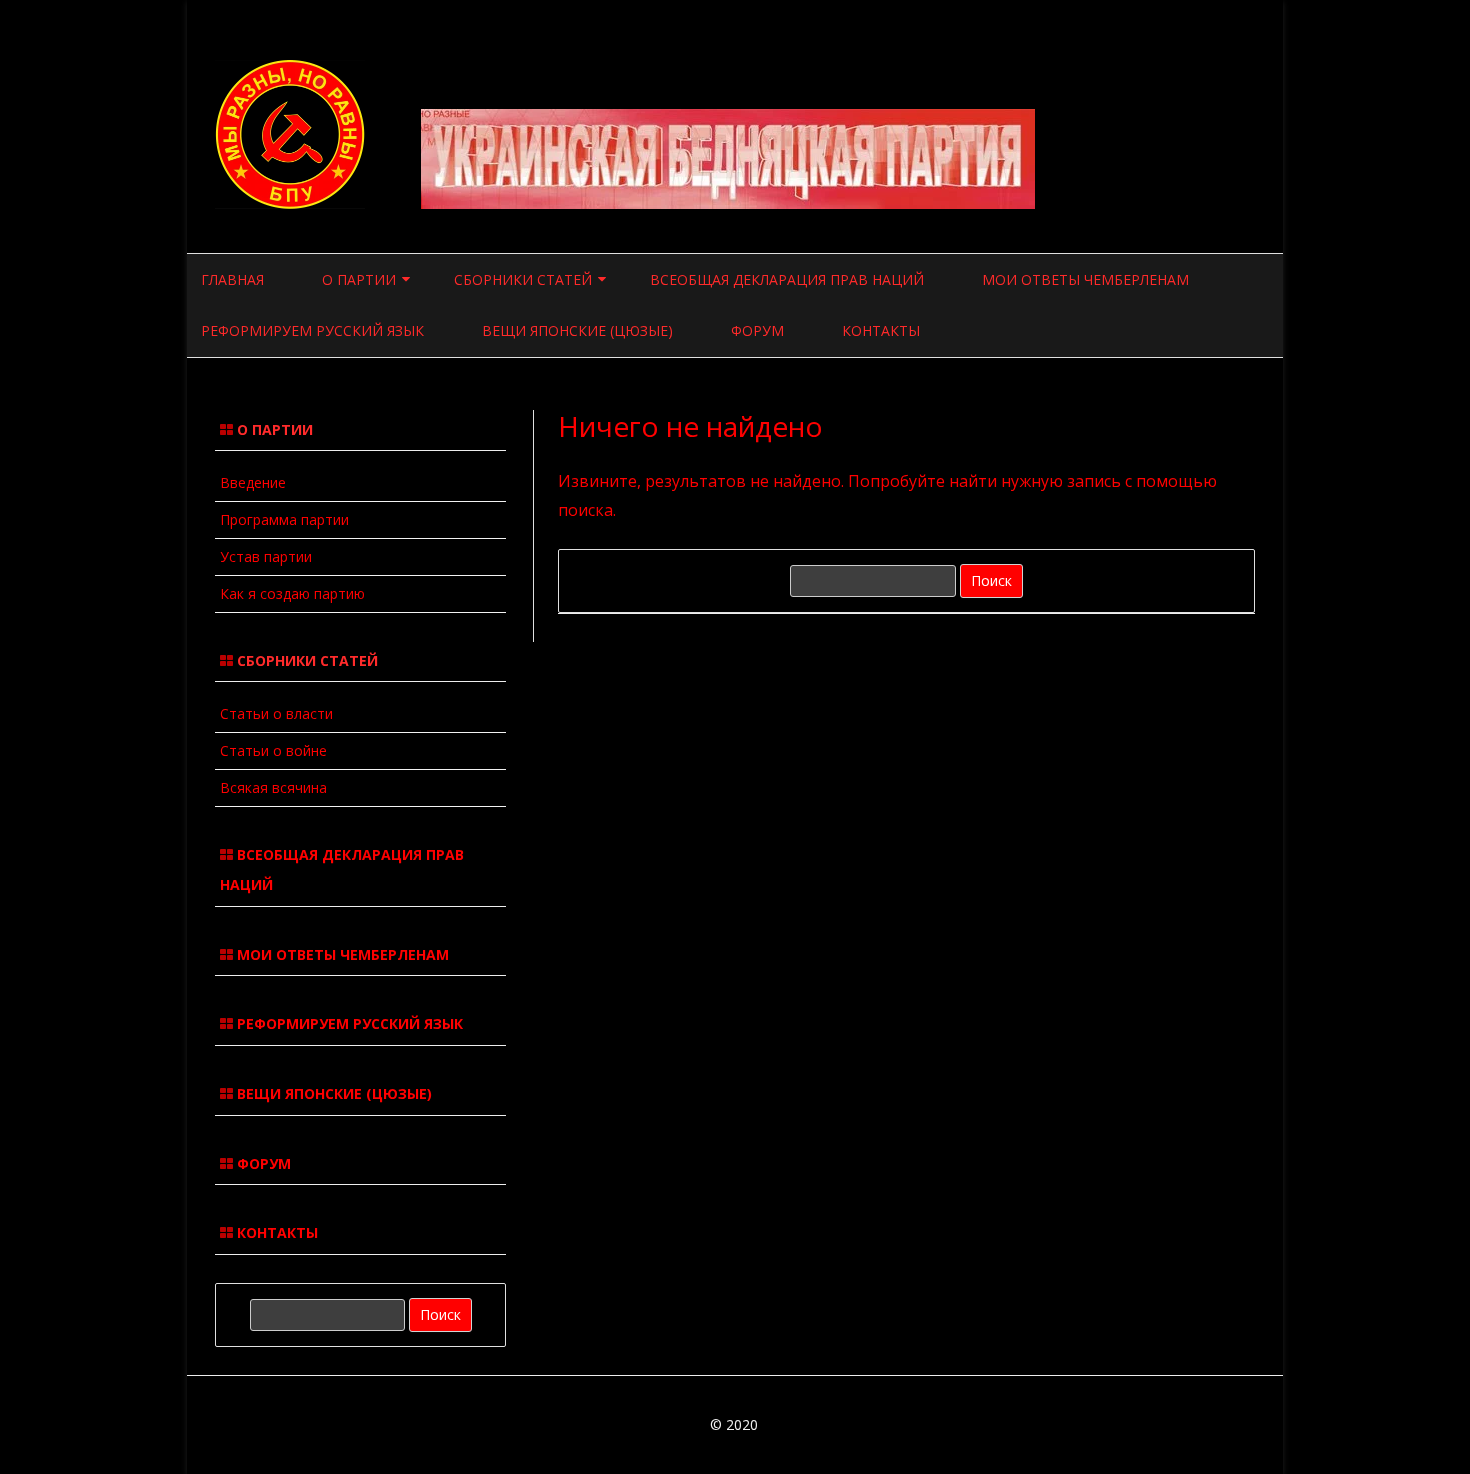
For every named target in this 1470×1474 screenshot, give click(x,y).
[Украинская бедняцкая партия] (292, 203)
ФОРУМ (262, 1163)
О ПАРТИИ (359, 279)
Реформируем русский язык (312, 330)
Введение (253, 482)
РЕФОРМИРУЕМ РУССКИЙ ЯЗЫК (348, 1023)
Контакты (881, 330)
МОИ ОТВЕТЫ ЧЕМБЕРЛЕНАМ (341, 954)
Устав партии (266, 556)
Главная (232, 279)
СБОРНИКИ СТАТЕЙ (523, 279)
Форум (757, 330)
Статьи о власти (276, 713)
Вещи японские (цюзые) (577, 330)
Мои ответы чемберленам (1085, 279)
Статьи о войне (273, 750)
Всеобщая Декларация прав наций (787, 279)
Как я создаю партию (292, 593)
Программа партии (284, 519)
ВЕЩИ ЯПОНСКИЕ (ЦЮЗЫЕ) (332, 1093)
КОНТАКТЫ (275, 1232)
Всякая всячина (273, 787)
